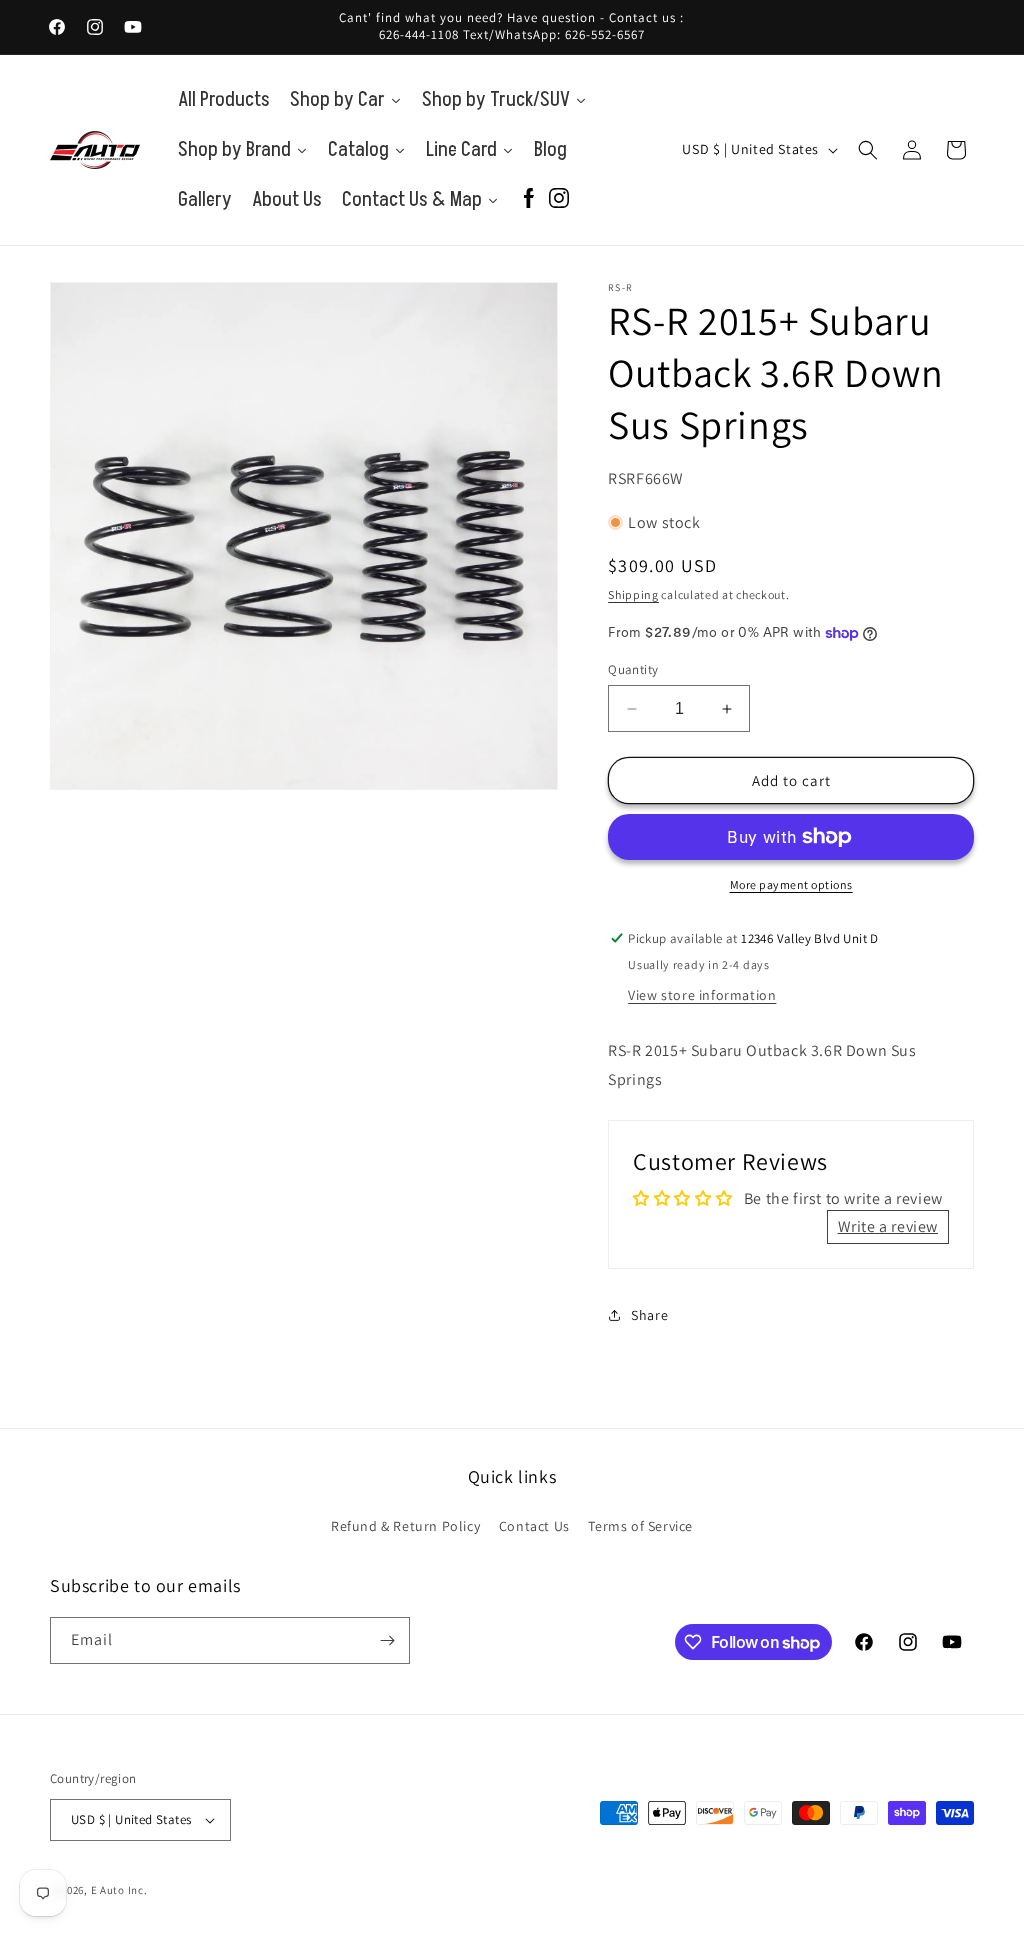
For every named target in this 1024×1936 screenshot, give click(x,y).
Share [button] (649, 1315)
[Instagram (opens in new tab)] (559, 199)
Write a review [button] (888, 1226)
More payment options (791, 884)
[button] (868, 150)
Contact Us (534, 1526)
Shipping (633, 594)
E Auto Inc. (119, 1890)
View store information (702, 995)
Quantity (633, 669)
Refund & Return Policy (405, 1526)
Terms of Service (640, 1526)
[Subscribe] (387, 1640)
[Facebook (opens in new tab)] (529, 199)
